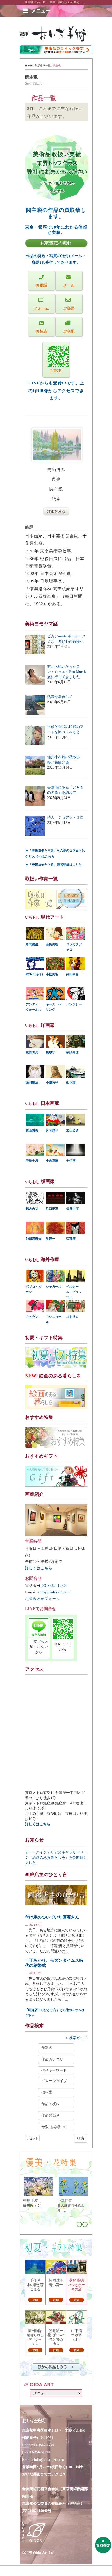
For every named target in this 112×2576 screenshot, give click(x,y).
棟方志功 (32, 1209)
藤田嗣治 (32, 1082)
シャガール (54, 1287)
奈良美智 (52, 944)
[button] (41, 11)
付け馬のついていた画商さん (52, 1917)
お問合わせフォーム (43, 1599)
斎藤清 (71, 1239)
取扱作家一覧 (43, 65)
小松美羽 (52, 974)
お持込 (42, 331)
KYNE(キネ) (34, 974)
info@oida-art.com (54, 1592)
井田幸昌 (72, 974)
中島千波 (32, 1161)
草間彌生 (32, 944)
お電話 (42, 285)
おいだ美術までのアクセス (44, 2474)
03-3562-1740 (54, 1586)
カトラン (32, 1317)
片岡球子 (52, 1130)
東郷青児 (32, 1052)
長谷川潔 (72, 1209)
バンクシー (74, 1004)
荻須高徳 (72, 1052)
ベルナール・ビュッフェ (74, 1292)
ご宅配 (69, 331)
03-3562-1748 (40, 2452)
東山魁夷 (32, 1130)
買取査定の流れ (56, 243)
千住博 (71, 1161)
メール (69, 285)
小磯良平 (52, 1082)
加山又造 (72, 1130)
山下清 (71, 1082)
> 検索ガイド (77, 2038)
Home (29, 65)
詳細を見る (56, 511)
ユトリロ (72, 1317)
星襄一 (51, 1239)
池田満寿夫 (34, 1239)
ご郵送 (69, 308)
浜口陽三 (52, 1209)
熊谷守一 (52, 1052)
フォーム (41, 308)
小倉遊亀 (52, 1161)
